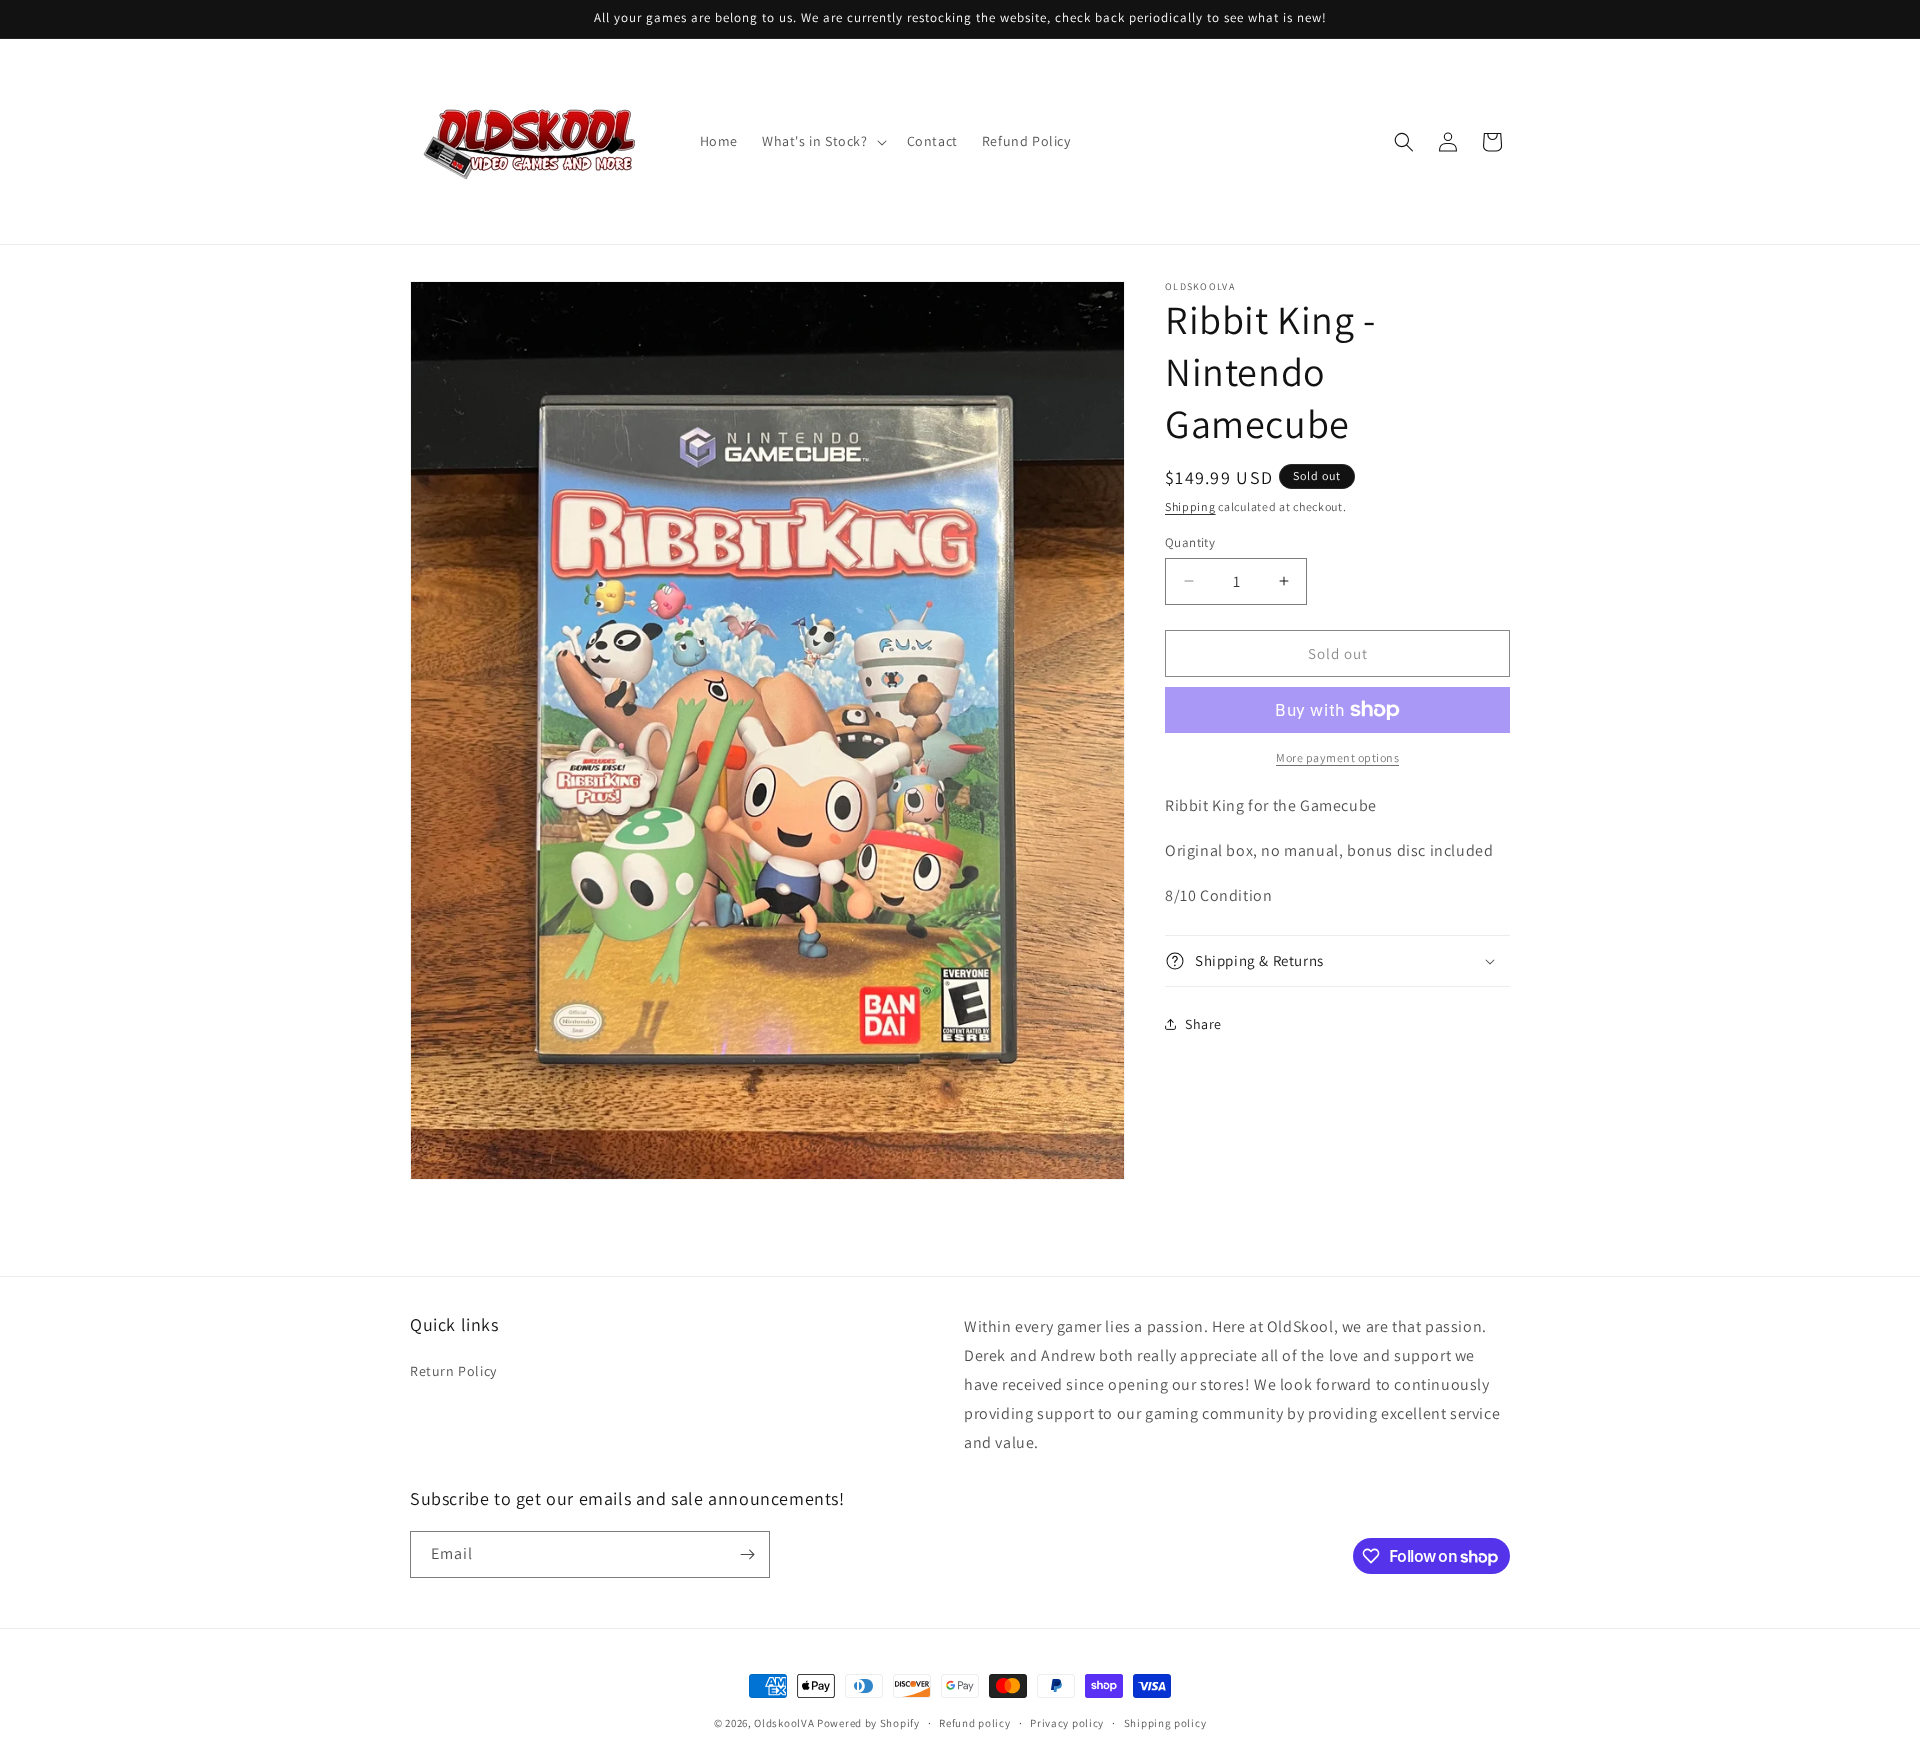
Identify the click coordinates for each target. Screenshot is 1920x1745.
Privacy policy (1067, 1723)
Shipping (1190, 506)
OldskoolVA (784, 1723)
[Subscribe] (747, 1554)
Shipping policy (1165, 1723)
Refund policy (974, 1723)
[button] (822, 141)
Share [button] (1203, 1024)
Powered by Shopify (868, 1723)
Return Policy (453, 1371)
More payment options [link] (1337, 757)
